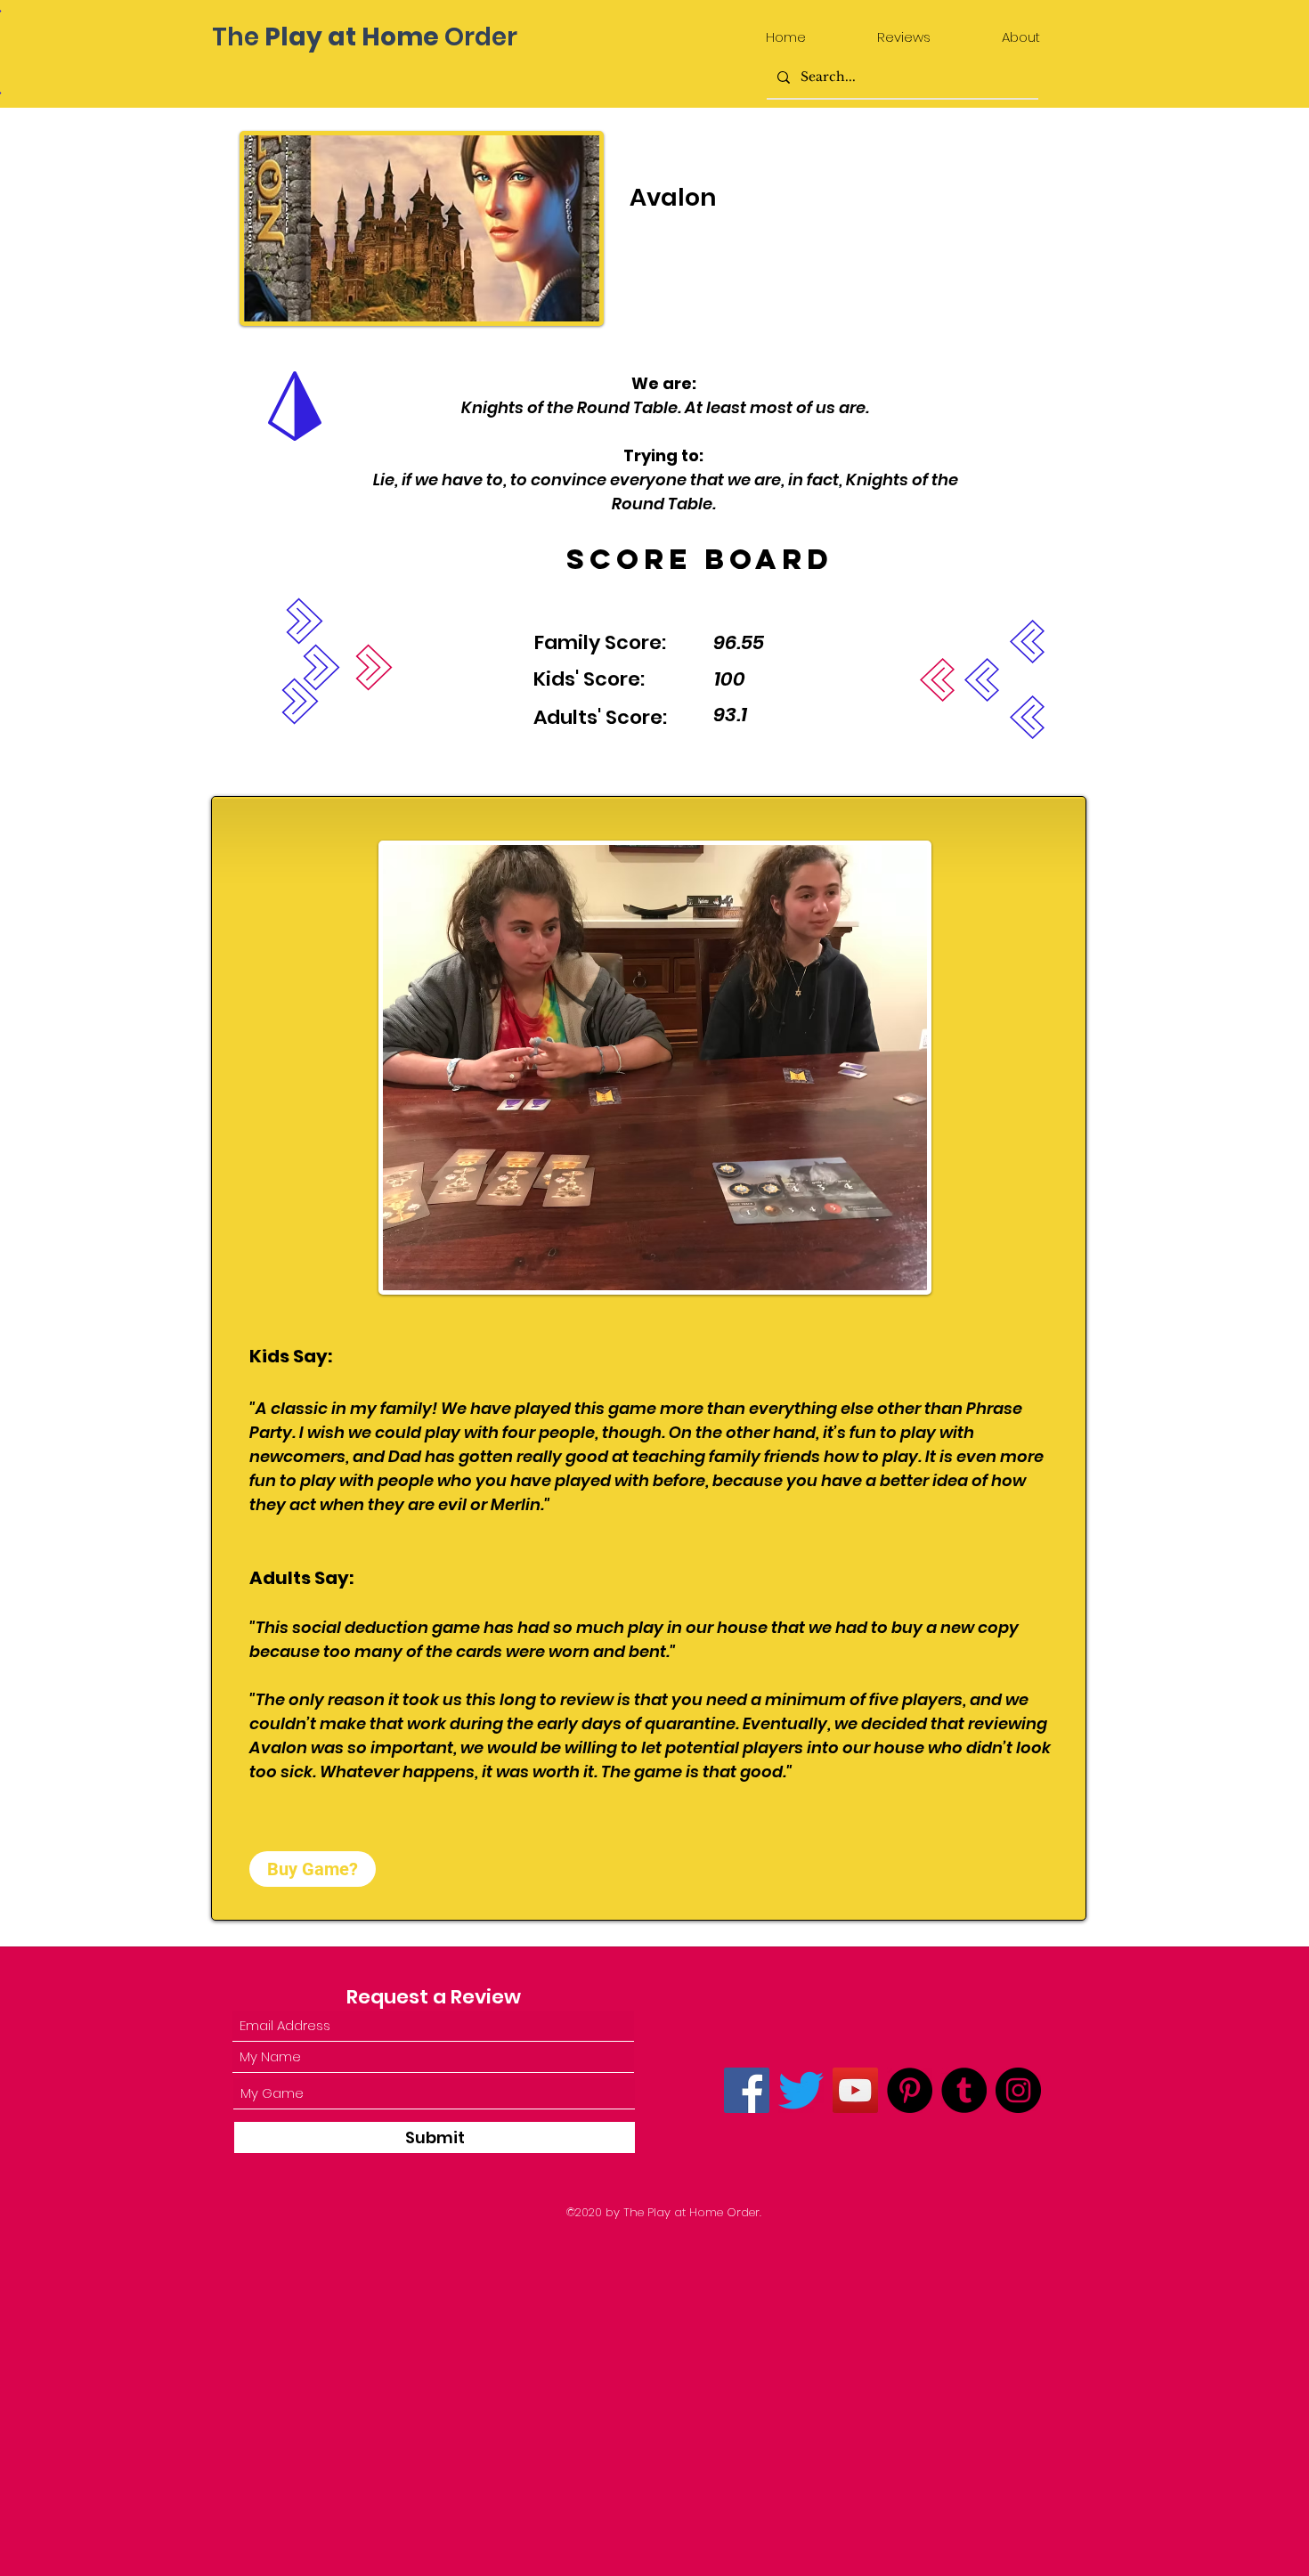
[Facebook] (747, 2090)
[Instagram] (1018, 2090)
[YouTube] (855, 2090)
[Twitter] (801, 2090)
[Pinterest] (910, 2090)
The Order (365, 37)
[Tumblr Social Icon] (964, 2090)
